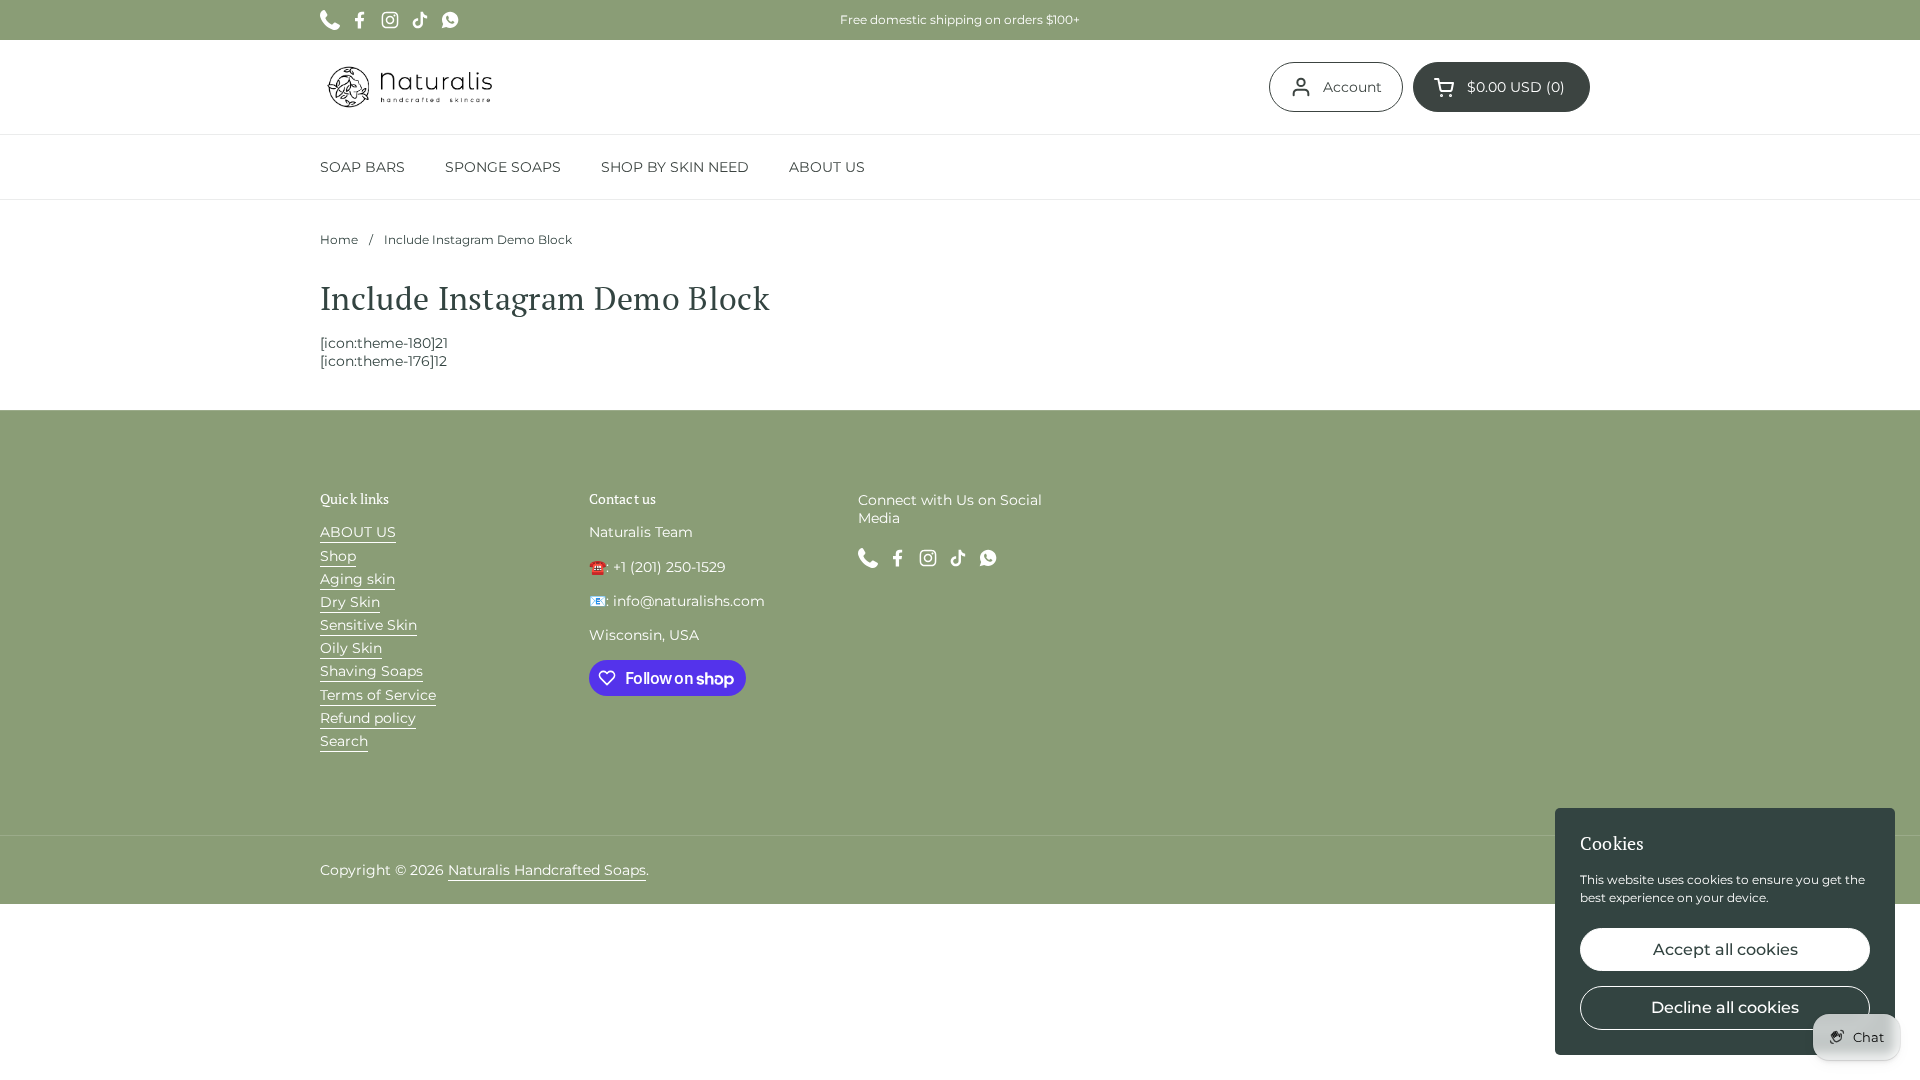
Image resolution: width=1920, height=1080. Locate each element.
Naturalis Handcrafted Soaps (547, 870)
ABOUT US (358, 532)
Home (339, 239)
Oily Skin (351, 648)
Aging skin (357, 579)
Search (344, 741)
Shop (338, 556)
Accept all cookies (1725, 949)
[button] (1501, 87)
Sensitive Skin (368, 625)
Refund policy (368, 718)
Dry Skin (350, 602)
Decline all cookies (1725, 1007)
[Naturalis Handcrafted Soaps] (409, 87)
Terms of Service (378, 695)
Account (1352, 87)
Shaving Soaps (371, 671)
